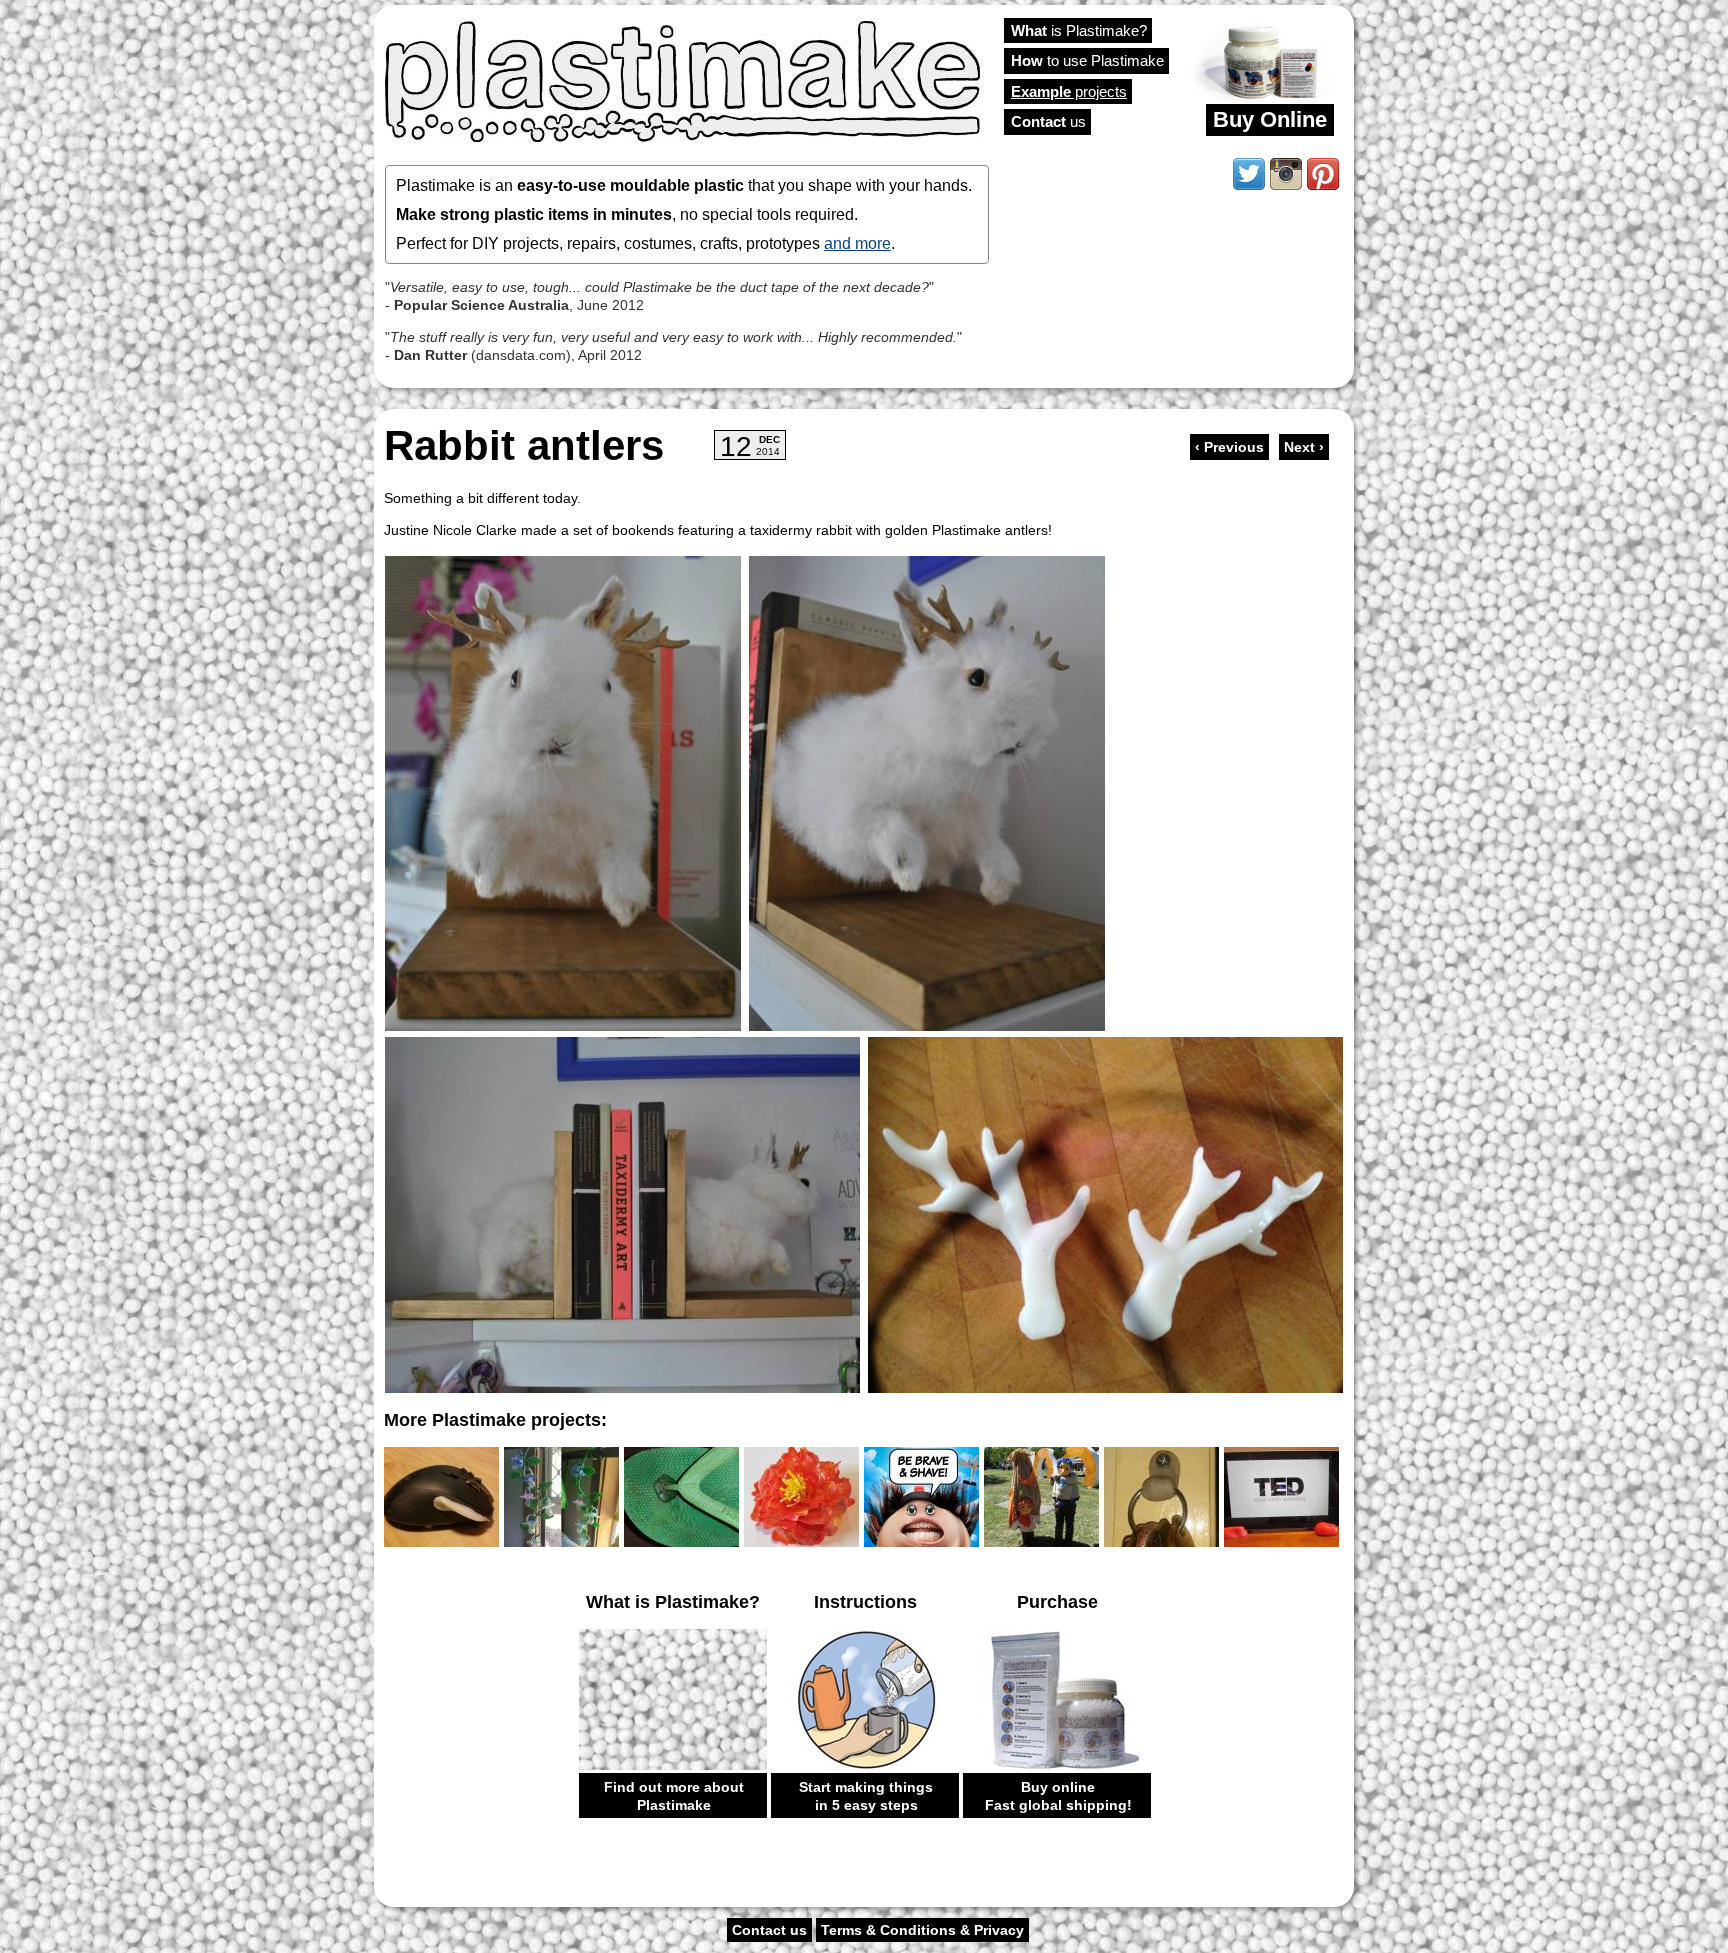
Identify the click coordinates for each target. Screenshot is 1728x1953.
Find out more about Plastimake (674, 1796)
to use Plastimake (1087, 60)
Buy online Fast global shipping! (1058, 1796)
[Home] (684, 80)
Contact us (769, 1930)
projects (1069, 91)
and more (857, 243)
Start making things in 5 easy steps (866, 1796)
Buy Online (1270, 119)
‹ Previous (1229, 447)
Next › (1304, 447)
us (1048, 121)
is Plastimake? (1079, 30)
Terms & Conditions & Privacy (922, 1930)
